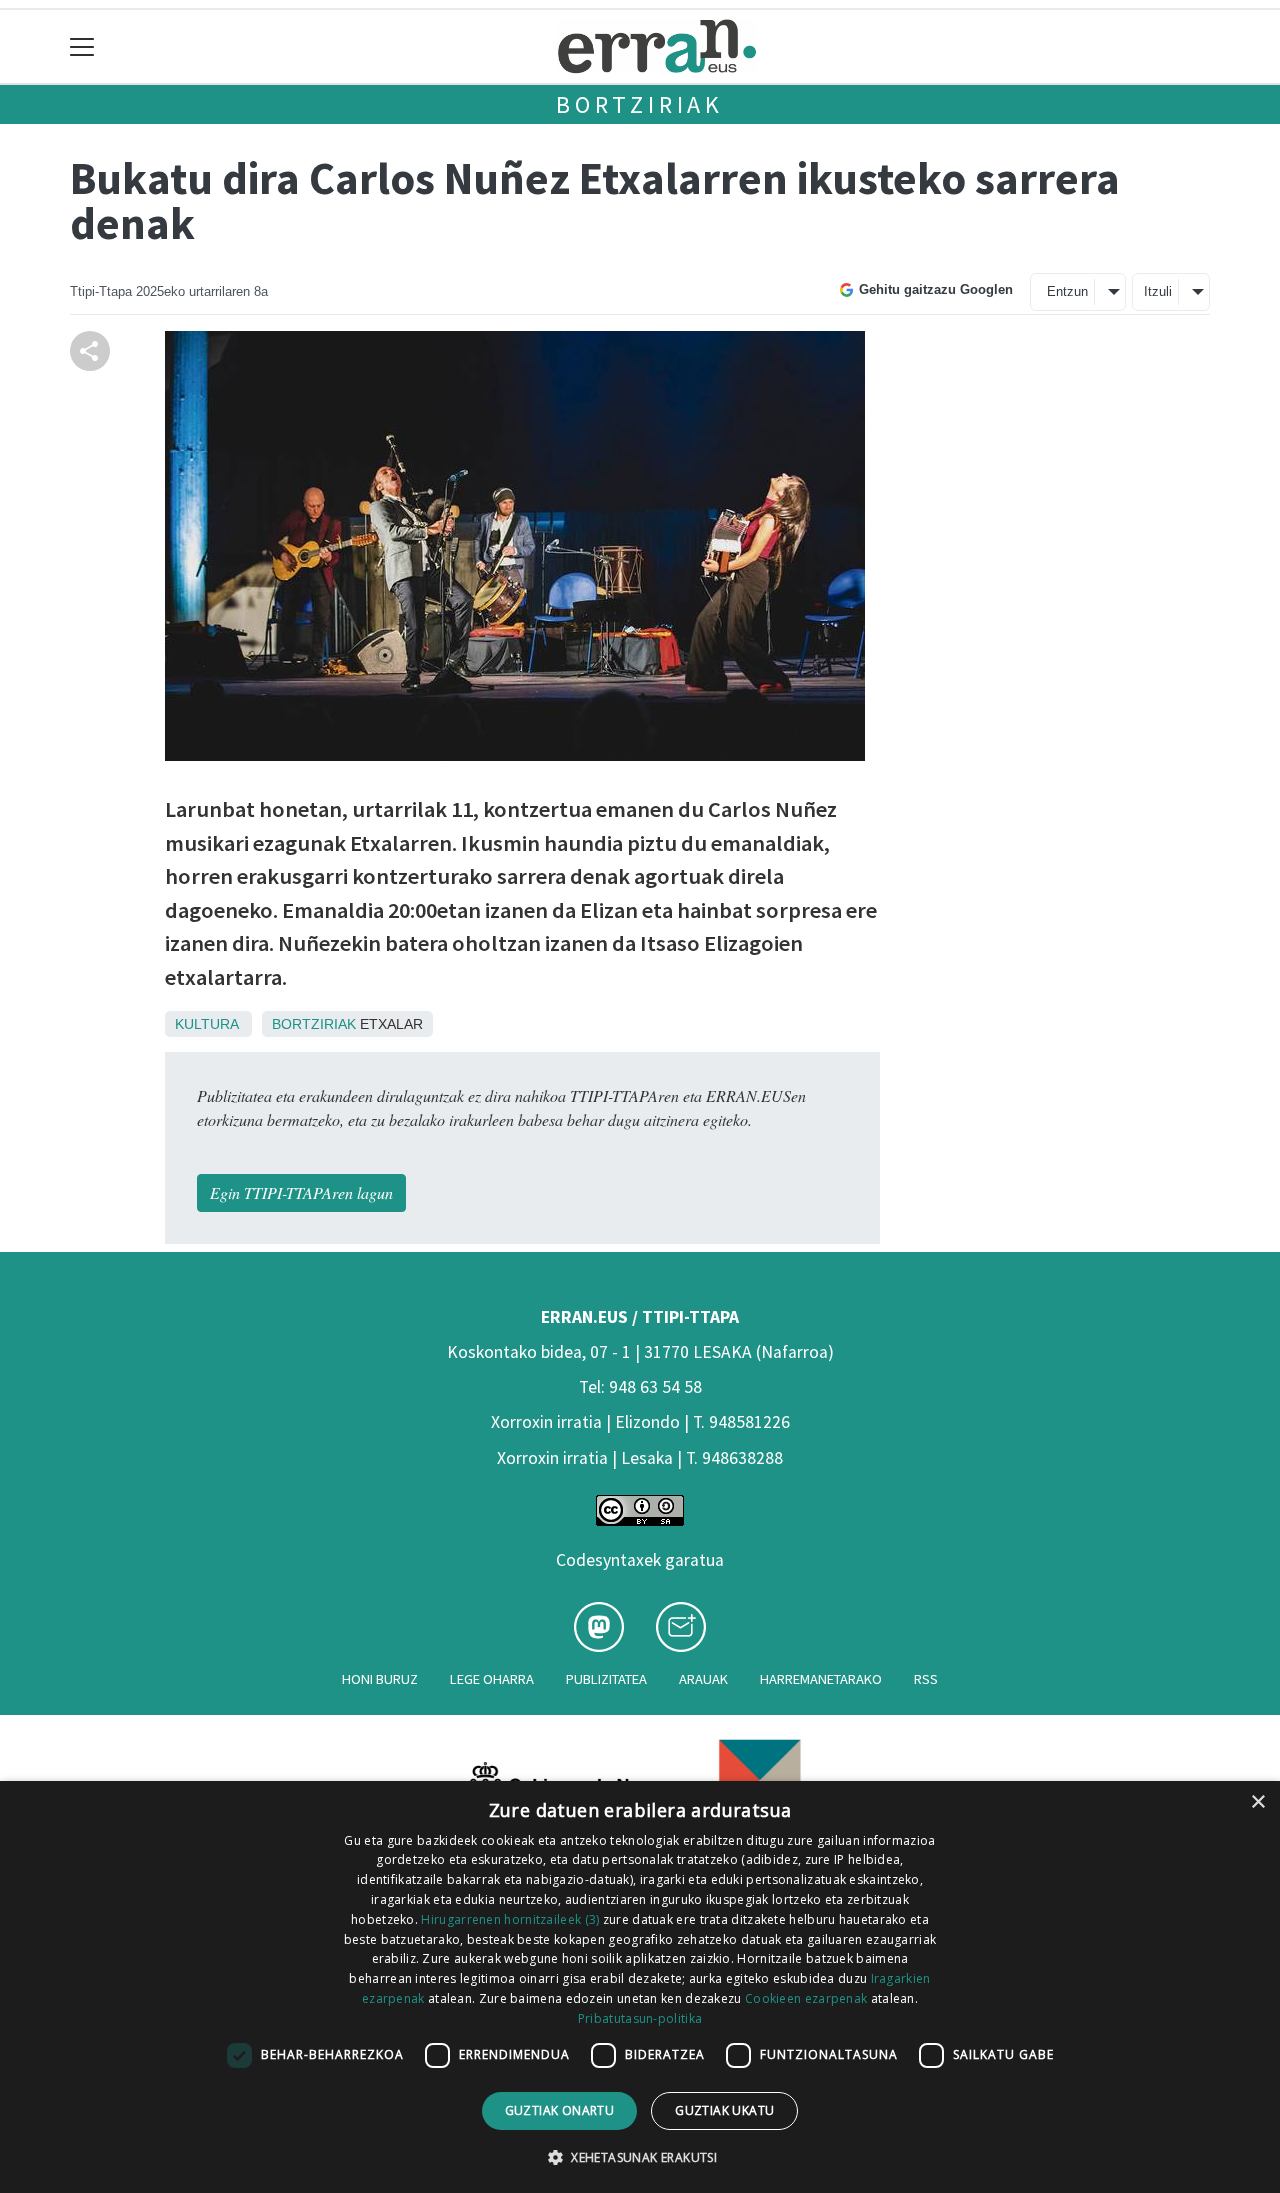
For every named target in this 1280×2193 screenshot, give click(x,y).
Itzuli (1158, 291)
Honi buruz (380, 1679)
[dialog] (640, 1987)
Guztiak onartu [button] (560, 2110)
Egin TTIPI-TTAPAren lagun (301, 1192)
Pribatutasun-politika (640, 2018)
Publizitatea (606, 1679)
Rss (926, 1679)
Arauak (703, 1679)
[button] (640, 2157)
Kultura (206, 1024)
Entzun (1067, 291)
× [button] (1257, 1802)
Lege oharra (492, 1679)
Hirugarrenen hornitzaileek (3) (510, 1919)
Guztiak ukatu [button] (724, 2110)
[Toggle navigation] (82, 46)
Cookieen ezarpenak (806, 1998)
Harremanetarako (821, 1679)
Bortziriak (640, 104)
